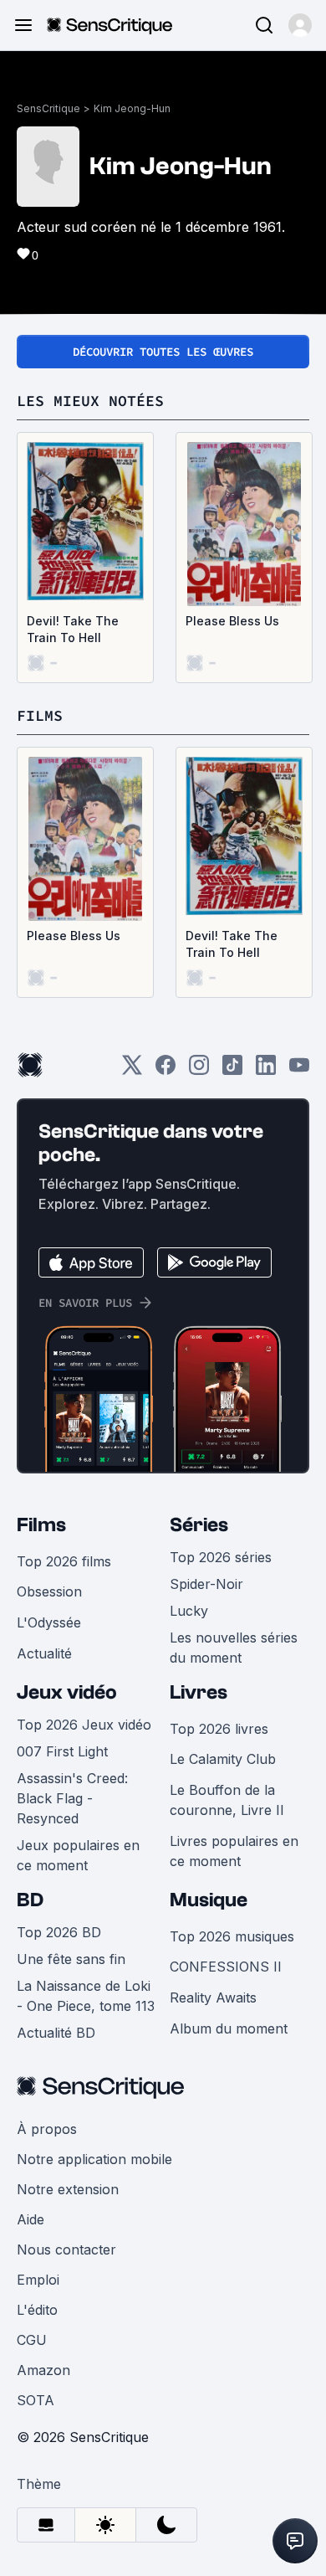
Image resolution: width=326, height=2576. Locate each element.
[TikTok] (232, 1070)
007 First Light (62, 1751)
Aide (31, 2219)
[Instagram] (199, 1070)
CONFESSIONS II (226, 1967)
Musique (209, 1900)
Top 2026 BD (59, 1932)
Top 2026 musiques (232, 1936)
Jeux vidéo (67, 1692)
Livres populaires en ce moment (234, 1851)
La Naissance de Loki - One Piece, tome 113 (86, 1996)
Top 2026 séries (221, 1557)
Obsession (49, 1591)
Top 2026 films (64, 1561)
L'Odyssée (49, 1622)
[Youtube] (299, 1070)
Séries (199, 1525)
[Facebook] (166, 1070)
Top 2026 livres (219, 1729)
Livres (199, 1692)
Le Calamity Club (223, 1759)
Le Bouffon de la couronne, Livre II (227, 1800)
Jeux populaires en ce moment (78, 1855)
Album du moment (229, 2028)
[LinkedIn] (266, 1070)
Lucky (189, 1611)
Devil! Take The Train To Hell (73, 629)
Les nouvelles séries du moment (234, 1648)
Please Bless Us (232, 621)
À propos (47, 2129)
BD (30, 1900)
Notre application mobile (94, 2159)
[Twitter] (132, 1070)
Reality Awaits (213, 1998)
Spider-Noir (206, 1584)
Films (41, 1525)
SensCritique (48, 108)
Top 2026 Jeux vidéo (84, 1725)
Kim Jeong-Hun (132, 108)
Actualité (44, 1653)
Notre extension (68, 2189)
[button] (300, 25)
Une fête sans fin (71, 1959)
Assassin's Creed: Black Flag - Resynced (72, 1798)
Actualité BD (56, 2033)
